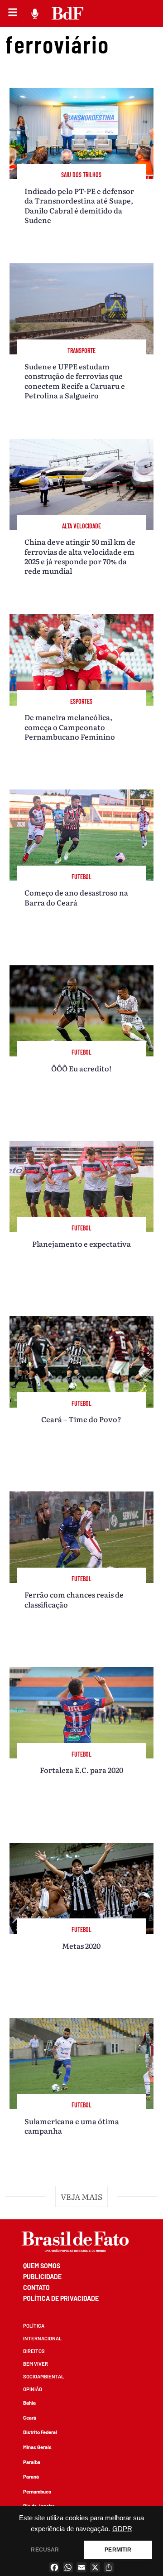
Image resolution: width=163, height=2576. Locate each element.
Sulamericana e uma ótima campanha (72, 2126)
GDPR (122, 2529)
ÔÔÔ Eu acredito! (81, 1068)
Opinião (33, 2389)
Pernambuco (37, 2491)
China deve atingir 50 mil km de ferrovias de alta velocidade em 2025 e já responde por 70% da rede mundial (80, 556)
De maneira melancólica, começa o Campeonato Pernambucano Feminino (70, 727)
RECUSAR (45, 2550)
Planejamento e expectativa (81, 1244)
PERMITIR (118, 2550)
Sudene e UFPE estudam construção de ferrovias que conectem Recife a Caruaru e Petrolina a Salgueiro (75, 381)
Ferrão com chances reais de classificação (74, 1599)
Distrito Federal (40, 2432)
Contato (36, 2288)
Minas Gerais (37, 2447)
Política (34, 2326)
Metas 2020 (81, 1946)
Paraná (31, 2477)
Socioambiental (43, 2376)
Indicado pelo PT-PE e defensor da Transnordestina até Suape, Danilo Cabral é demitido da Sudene (79, 205)
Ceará (30, 2418)
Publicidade (42, 2277)
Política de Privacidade (61, 2298)
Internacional (42, 2338)
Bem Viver (36, 2364)
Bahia (29, 2403)
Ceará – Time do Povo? (81, 1419)
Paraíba (32, 2462)
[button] (81, 2196)
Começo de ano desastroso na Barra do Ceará (76, 897)
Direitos (34, 2351)
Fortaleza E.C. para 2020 (81, 1770)
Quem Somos (42, 2266)
